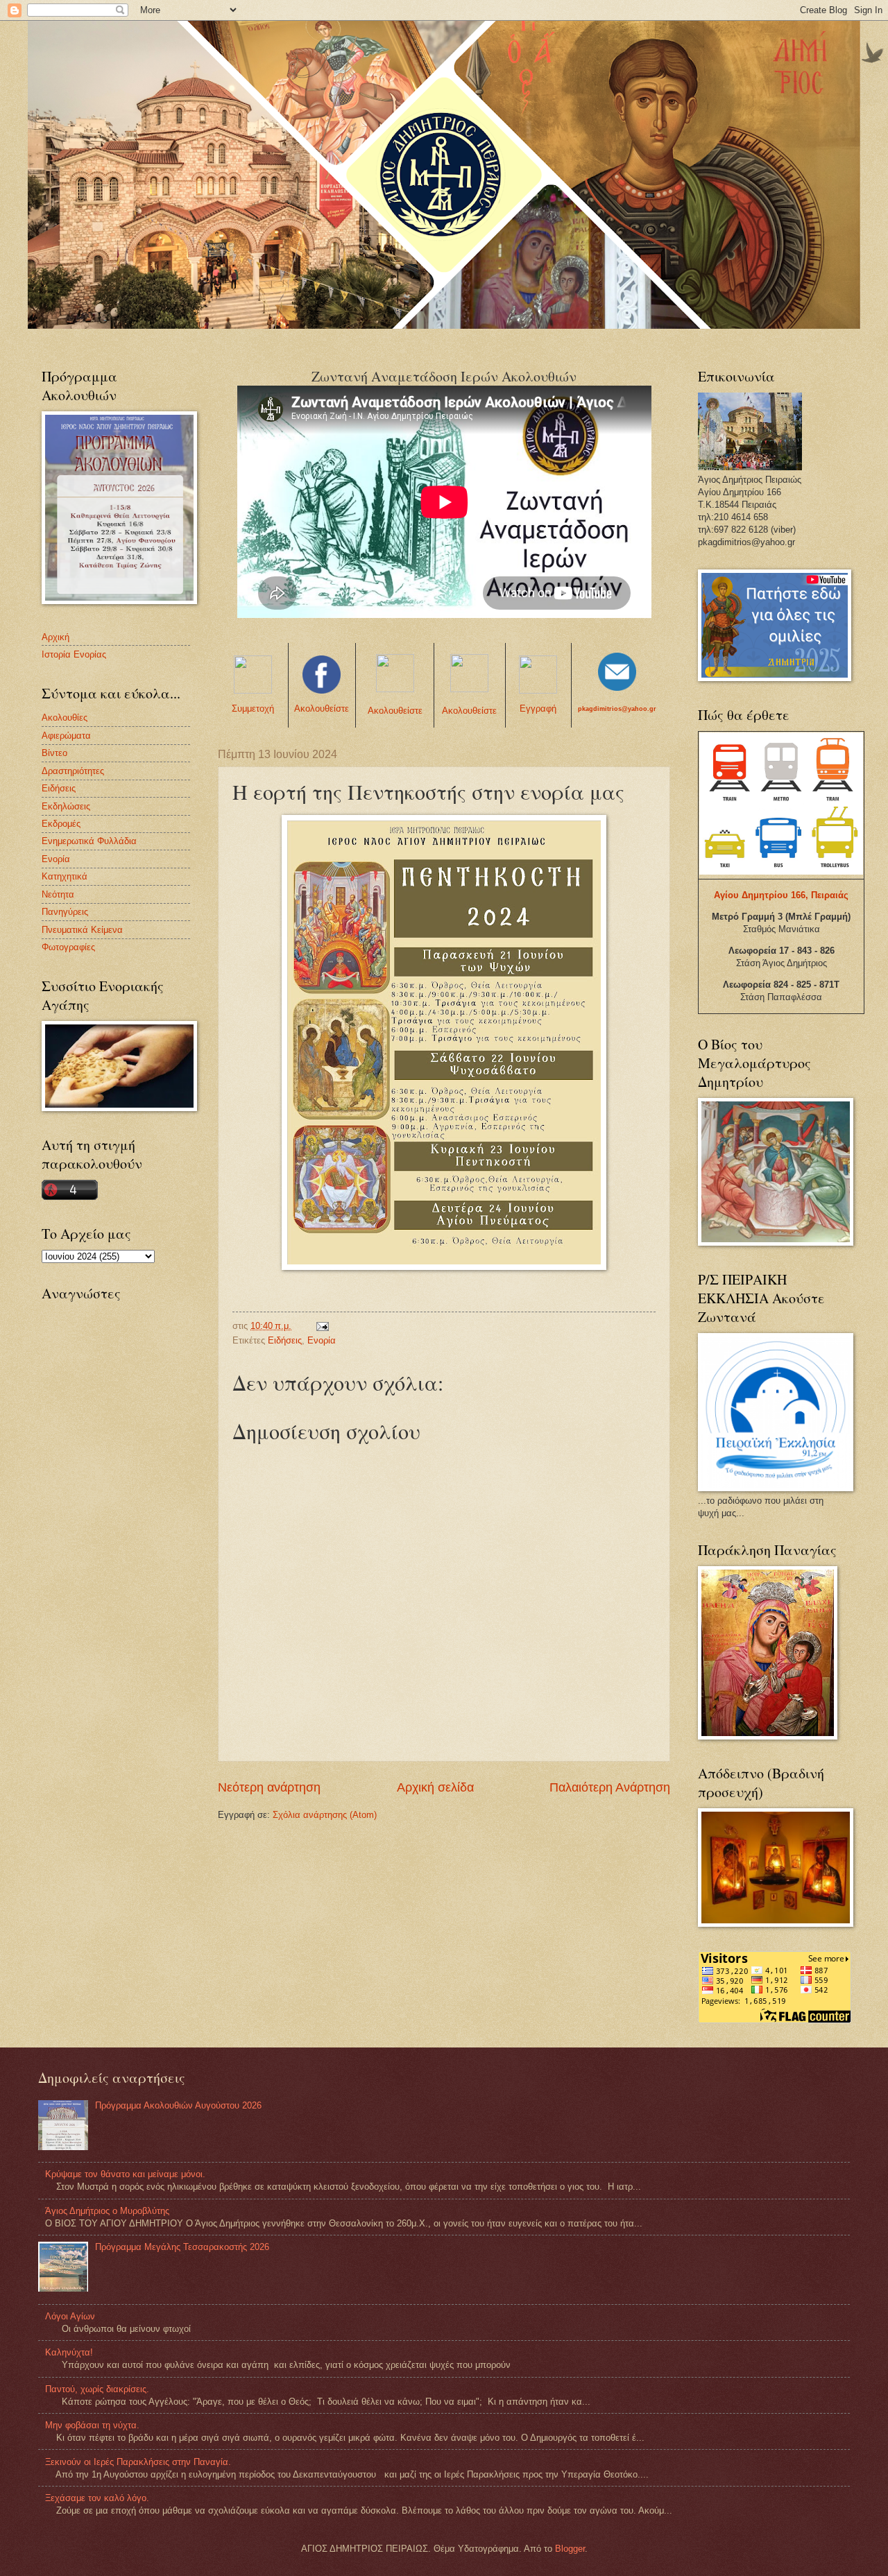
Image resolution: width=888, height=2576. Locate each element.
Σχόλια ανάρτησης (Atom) (325, 1815)
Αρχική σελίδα (435, 1787)
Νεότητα (58, 894)
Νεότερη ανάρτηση (269, 1787)
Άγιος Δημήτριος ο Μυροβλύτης (107, 2211)
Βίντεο (54, 753)
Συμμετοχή (253, 709)
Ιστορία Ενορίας (74, 654)
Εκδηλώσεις (66, 806)
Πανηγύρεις (65, 912)
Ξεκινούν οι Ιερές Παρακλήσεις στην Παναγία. (138, 2462)
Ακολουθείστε (322, 709)
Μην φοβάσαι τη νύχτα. (92, 2425)
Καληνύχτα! (69, 2352)
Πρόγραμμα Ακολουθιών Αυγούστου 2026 (178, 2105)
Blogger (570, 2549)
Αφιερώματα (66, 736)
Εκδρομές (61, 824)
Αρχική (55, 637)
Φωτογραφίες (68, 947)
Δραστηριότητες (73, 771)
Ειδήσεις (285, 1340)
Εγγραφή (538, 709)
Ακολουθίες (65, 718)
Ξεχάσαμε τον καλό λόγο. (97, 2498)
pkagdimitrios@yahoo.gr (617, 709)
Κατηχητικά (65, 876)
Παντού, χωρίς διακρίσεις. (97, 2389)
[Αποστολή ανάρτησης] (322, 1326)
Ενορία (322, 1340)
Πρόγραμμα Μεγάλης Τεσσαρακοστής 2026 (182, 2247)
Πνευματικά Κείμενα (82, 930)
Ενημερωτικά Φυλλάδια (89, 841)
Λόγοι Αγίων (70, 2316)
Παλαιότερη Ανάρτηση (610, 1787)
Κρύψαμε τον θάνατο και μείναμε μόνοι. (125, 2174)
